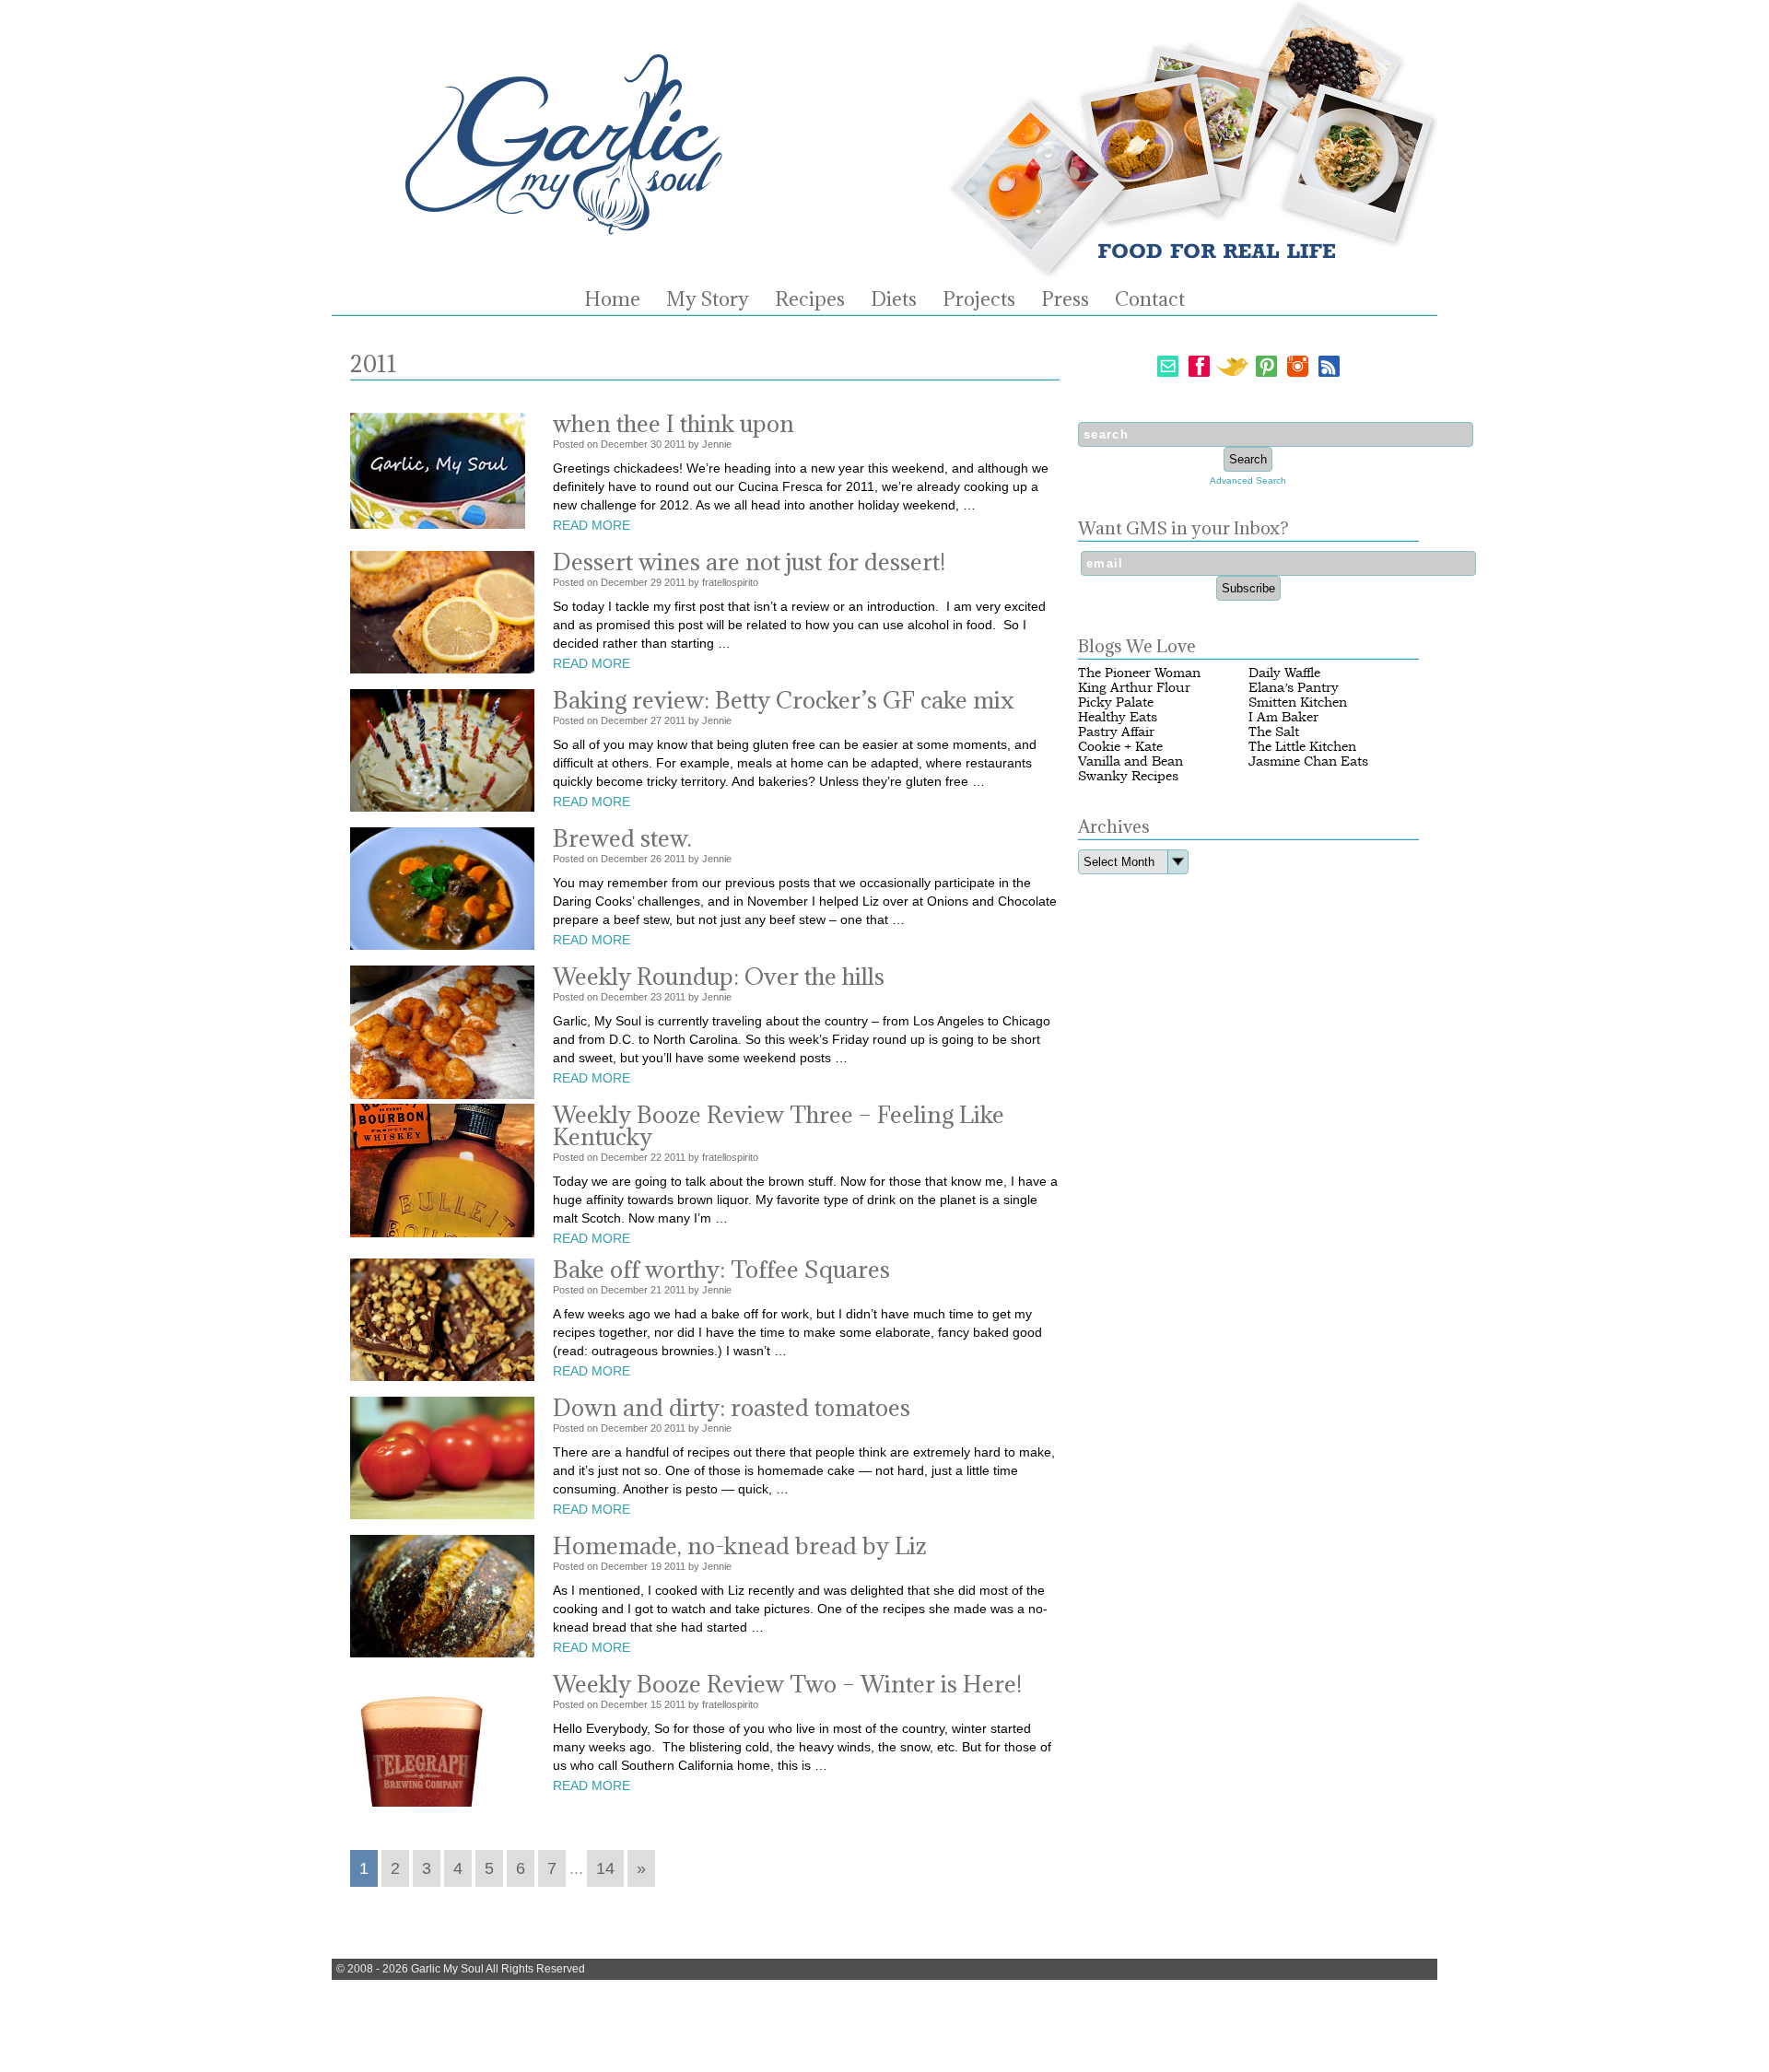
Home (612, 299)
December (624, 444)
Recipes (810, 299)
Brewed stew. (622, 838)
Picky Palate (1116, 702)
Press (1065, 299)
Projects (979, 299)
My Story (708, 299)
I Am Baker (1283, 717)
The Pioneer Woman (1139, 673)
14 (605, 1868)
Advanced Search (1248, 480)
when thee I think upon (674, 423)
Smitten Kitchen (1298, 702)
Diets (894, 299)
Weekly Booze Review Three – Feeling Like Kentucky (779, 1125)
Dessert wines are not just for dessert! (749, 562)
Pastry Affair (1116, 732)
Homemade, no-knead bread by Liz (740, 1545)
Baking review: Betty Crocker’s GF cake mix (784, 700)
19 (656, 1566)
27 (656, 720)
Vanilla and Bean (1131, 761)
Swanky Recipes (1128, 776)
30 (656, 444)
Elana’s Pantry (1294, 688)
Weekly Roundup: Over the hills (719, 976)
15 (656, 1704)
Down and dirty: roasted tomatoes (732, 1407)
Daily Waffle (1284, 673)
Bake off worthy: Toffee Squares (721, 1269)
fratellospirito (730, 582)
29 (656, 582)
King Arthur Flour (1134, 688)
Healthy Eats (1118, 717)
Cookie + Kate (1120, 747)
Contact (1150, 299)
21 (656, 1290)
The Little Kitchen (1302, 747)
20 (656, 1428)
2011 (675, 444)
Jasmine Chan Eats (1308, 761)
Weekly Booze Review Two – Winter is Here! (787, 1684)
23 (656, 997)
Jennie (717, 444)
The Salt (1274, 732)
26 (656, 859)
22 (656, 1157)
